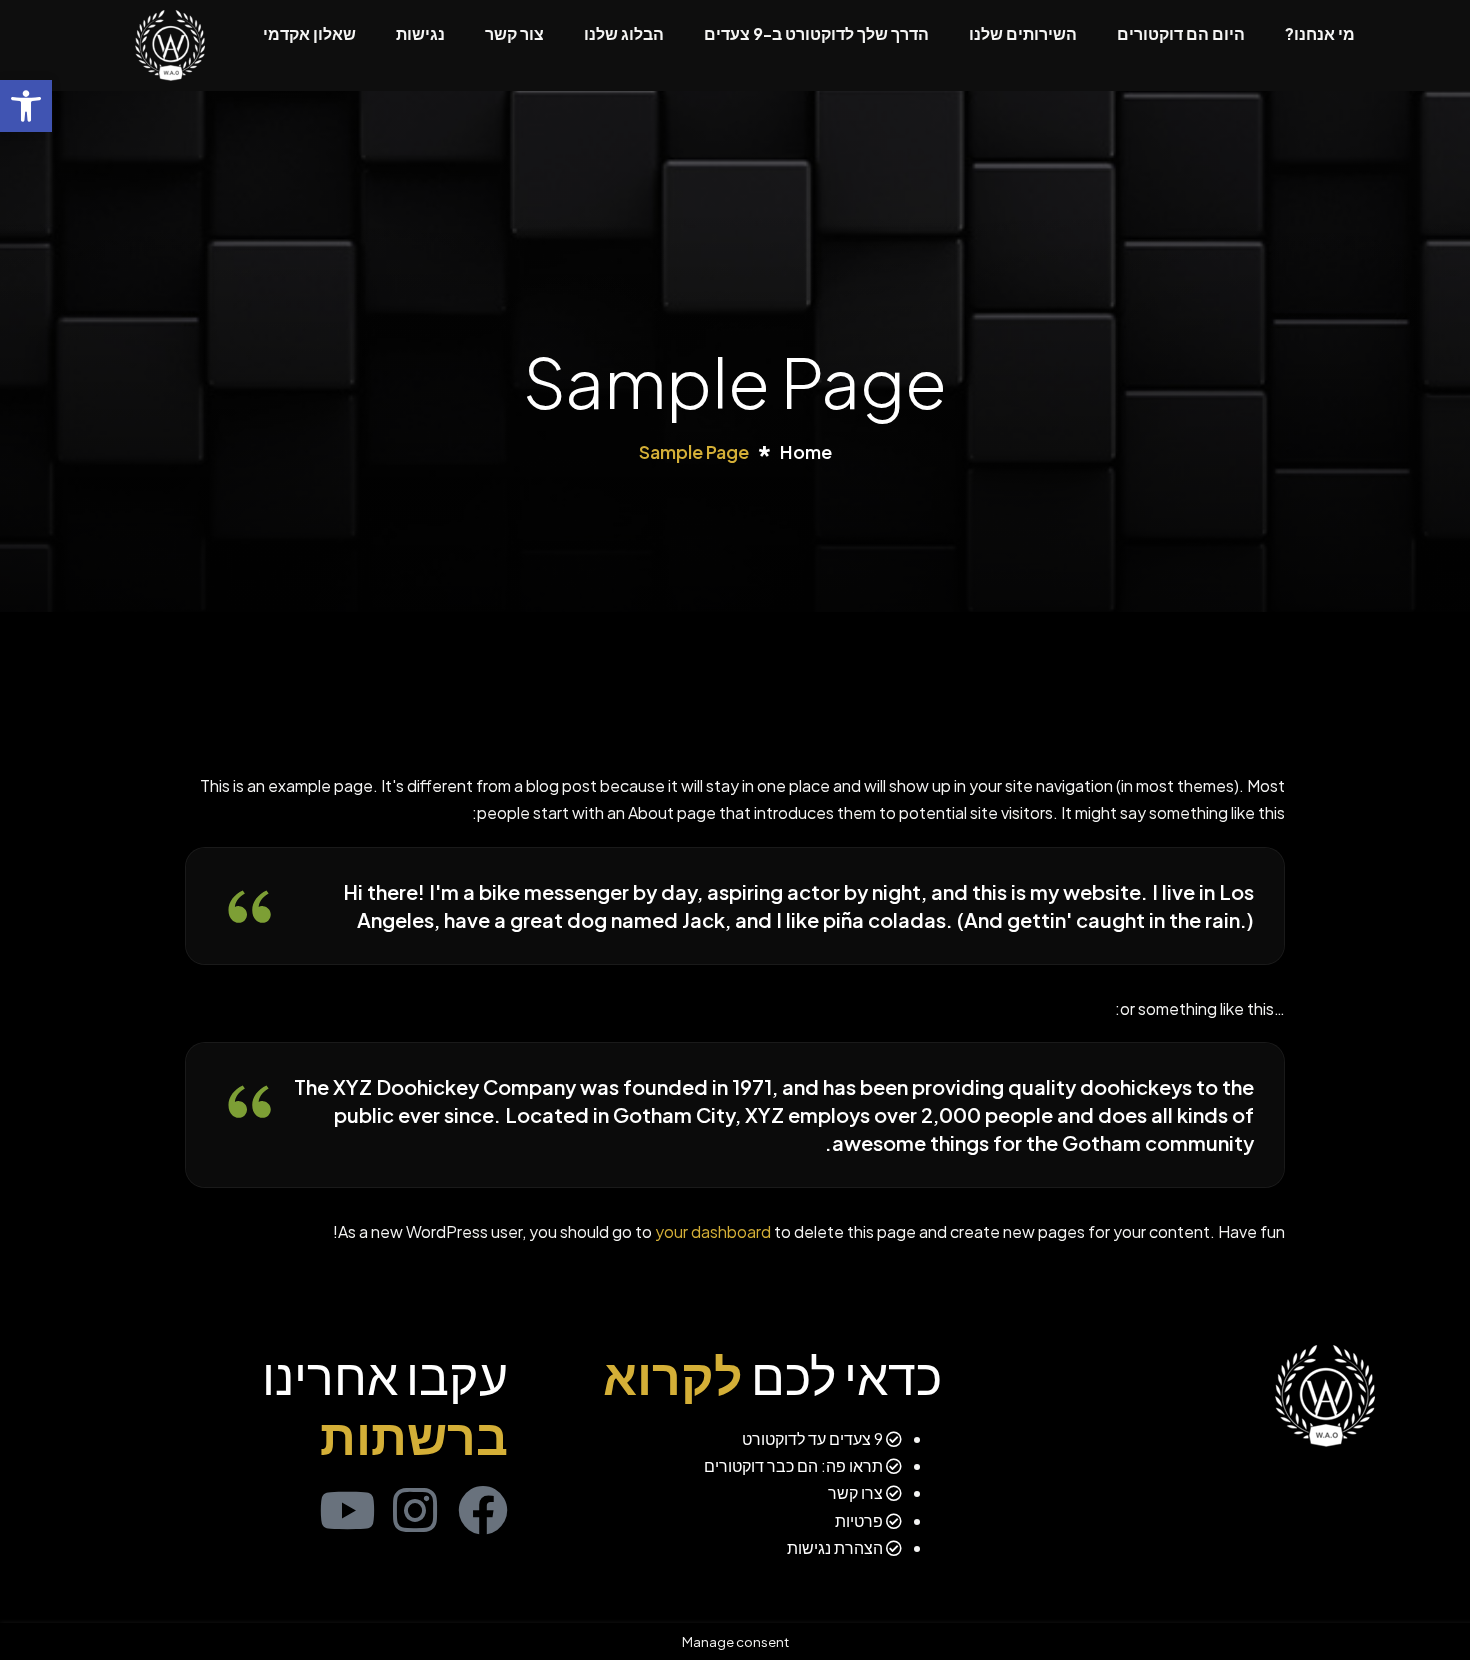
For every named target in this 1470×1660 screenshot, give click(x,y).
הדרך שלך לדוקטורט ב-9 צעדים (816, 33)
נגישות (420, 33)
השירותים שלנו (1023, 33)
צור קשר (514, 33)
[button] (26, 106)
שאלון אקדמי (309, 33)
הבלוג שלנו (624, 33)
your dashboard (713, 1231)
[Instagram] (415, 1510)
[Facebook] (483, 1510)
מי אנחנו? (1320, 33)
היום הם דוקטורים (1181, 33)
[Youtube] (347, 1510)
